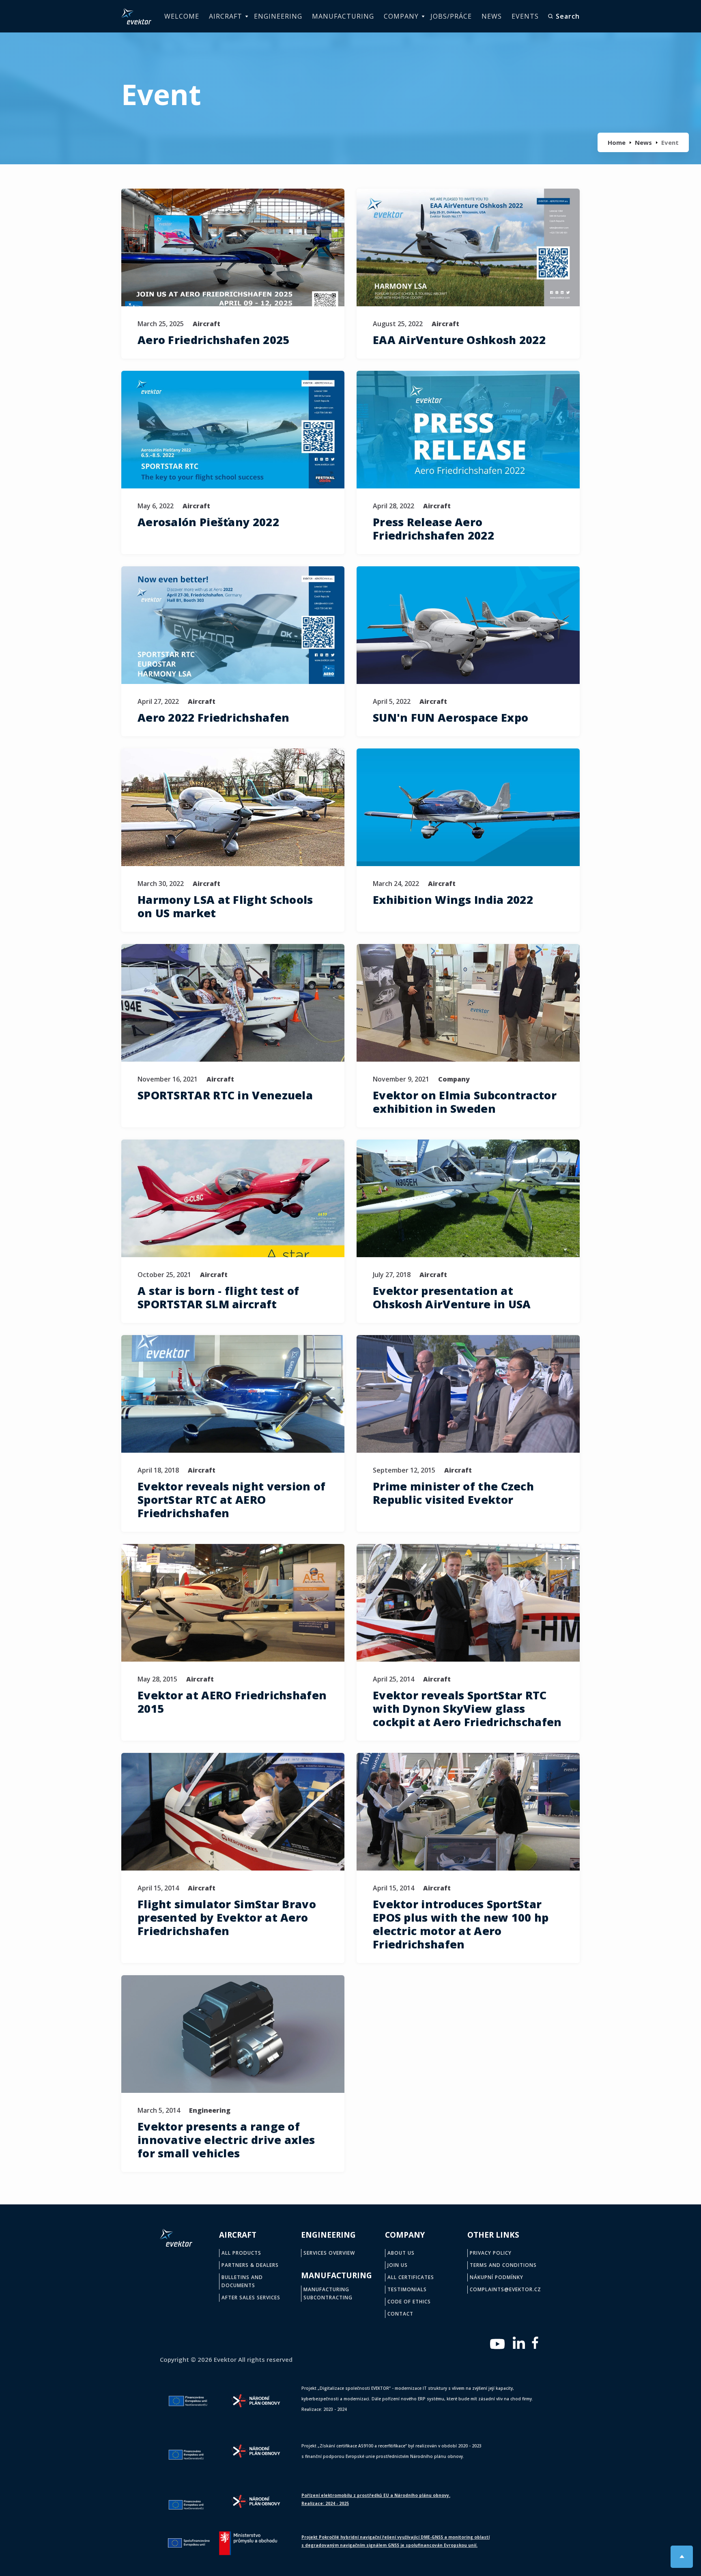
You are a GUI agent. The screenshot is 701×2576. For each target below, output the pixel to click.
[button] (227, 16)
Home (617, 142)
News (643, 142)
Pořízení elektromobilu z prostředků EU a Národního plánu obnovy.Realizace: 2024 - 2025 (376, 2499)
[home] (136, 16)
